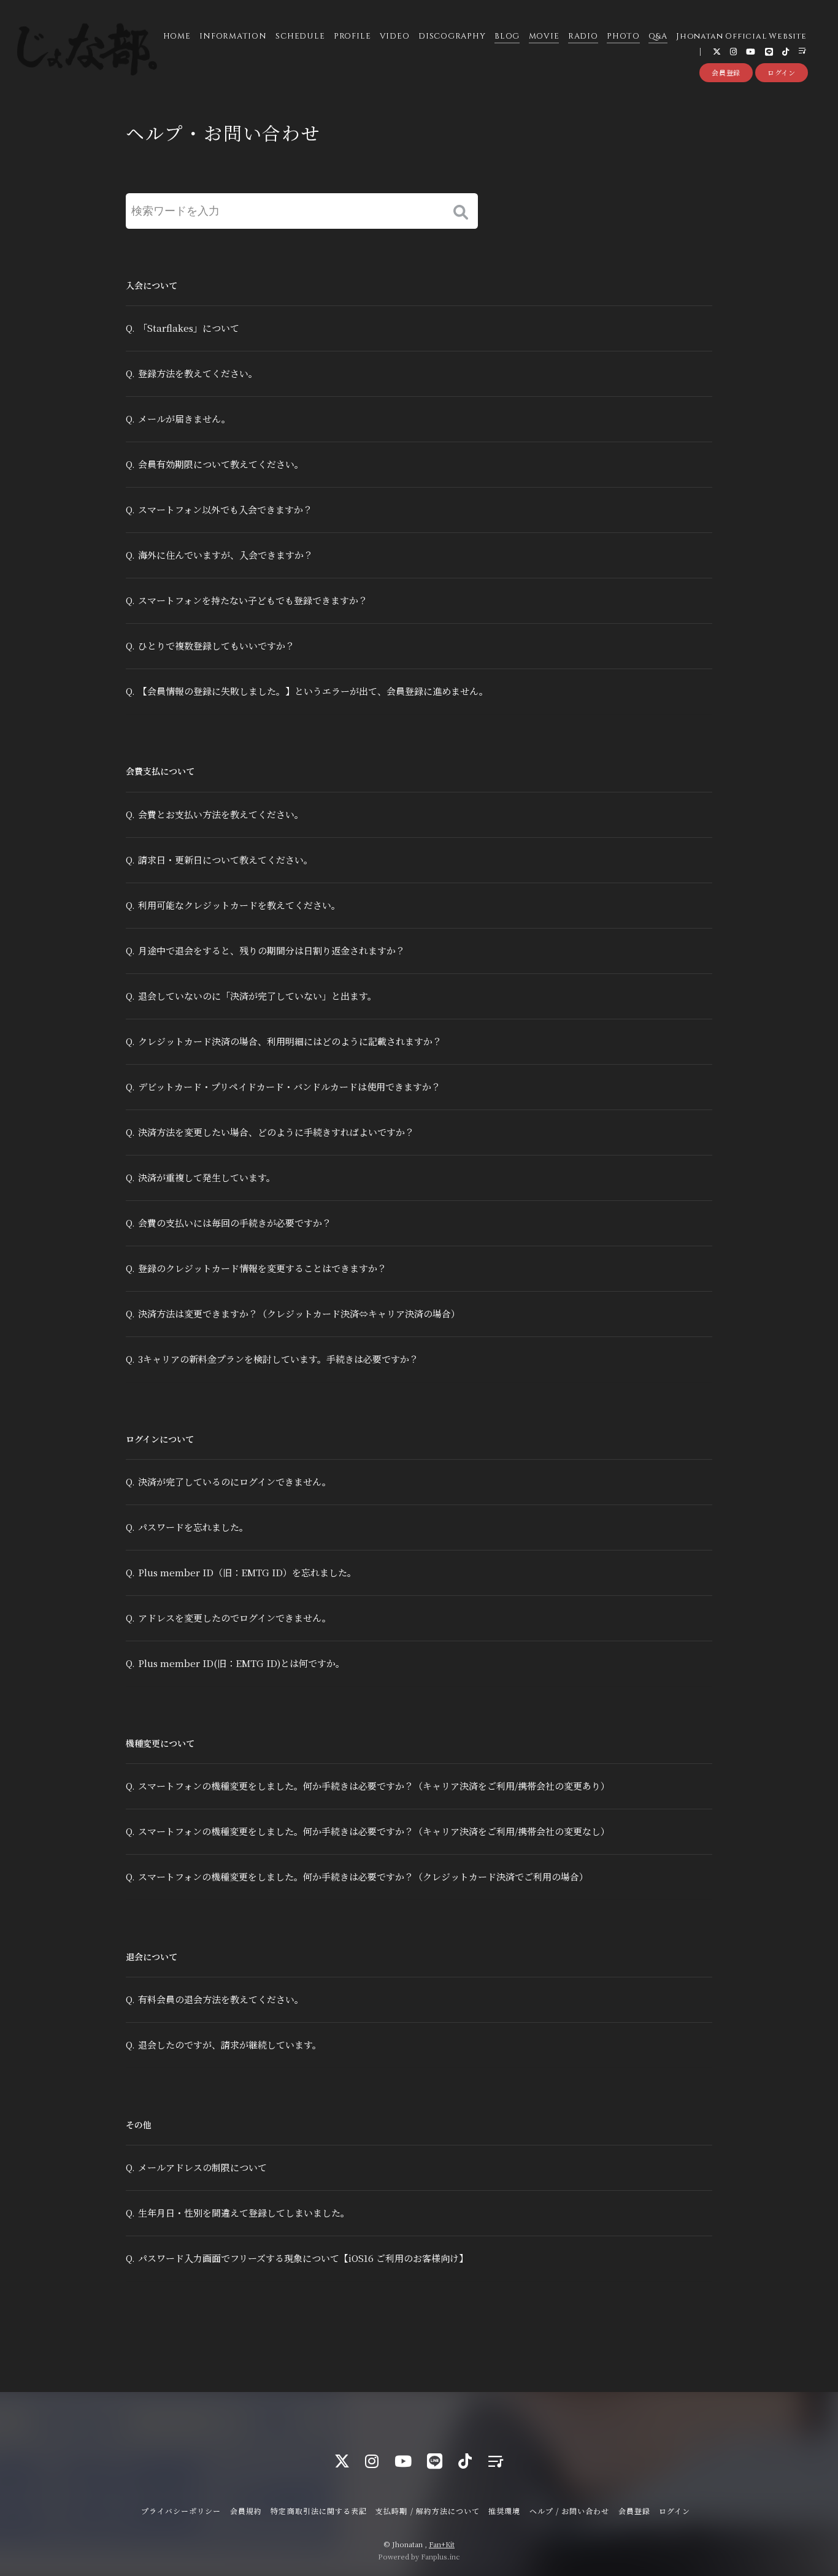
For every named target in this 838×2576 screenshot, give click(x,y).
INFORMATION (233, 36)
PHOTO (623, 36)
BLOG (507, 36)
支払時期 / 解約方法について (428, 2511)
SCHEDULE (300, 36)
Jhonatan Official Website (741, 36)
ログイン (782, 72)
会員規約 (246, 2511)
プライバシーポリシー (181, 2511)
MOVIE (544, 36)
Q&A (658, 36)
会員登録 (726, 72)
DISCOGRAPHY (452, 36)
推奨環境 (504, 2511)
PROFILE (352, 36)
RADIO (583, 36)
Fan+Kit (442, 2544)
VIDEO (395, 36)
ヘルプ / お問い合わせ (569, 2511)
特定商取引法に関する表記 (318, 2511)
